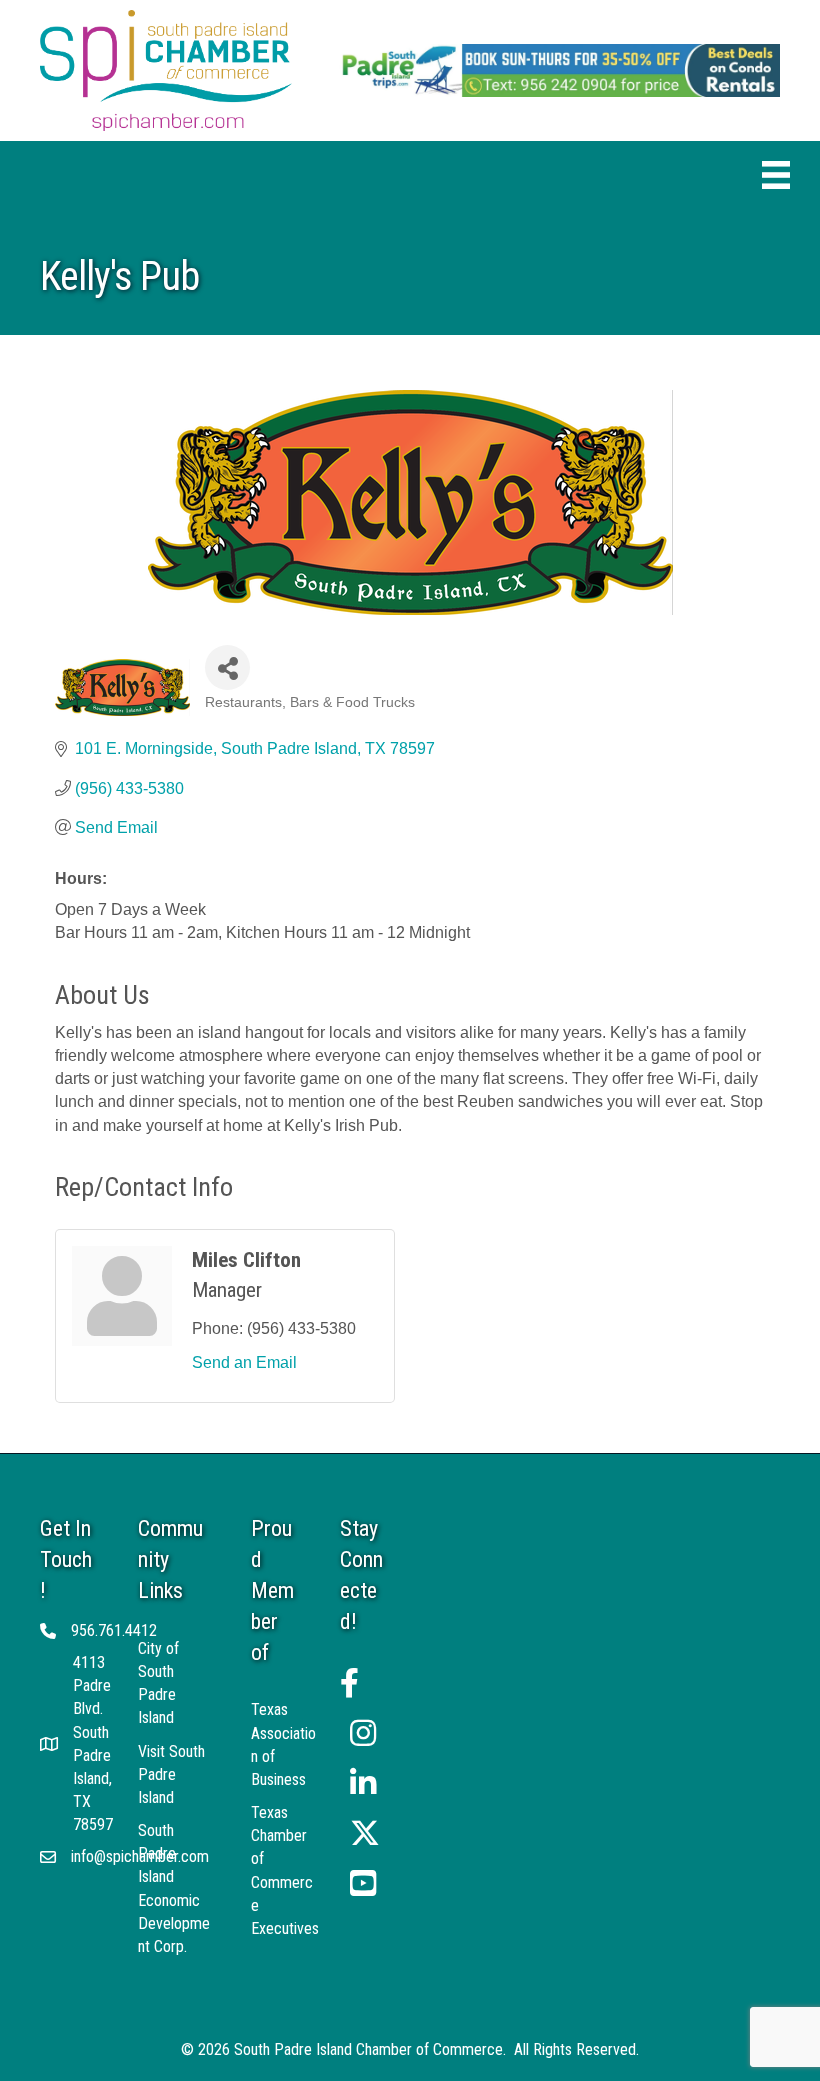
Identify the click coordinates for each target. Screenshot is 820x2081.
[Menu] (776, 175)
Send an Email (244, 1362)
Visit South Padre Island (171, 1774)
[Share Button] (227, 667)
